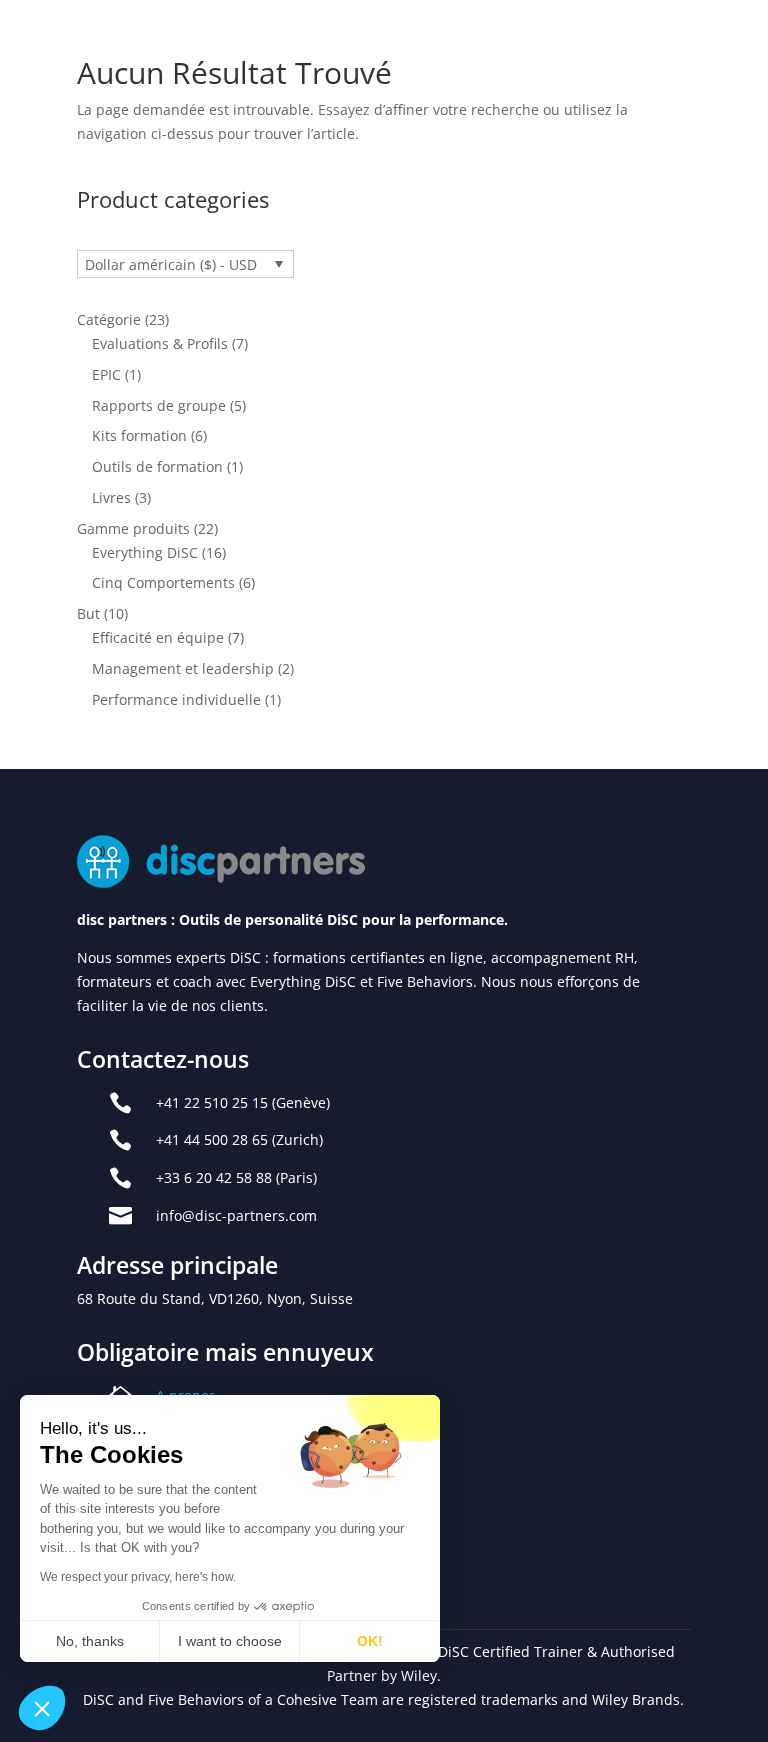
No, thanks (90, 1641)
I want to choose (230, 1641)
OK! (370, 1641)
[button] (42, 1708)
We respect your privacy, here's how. (138, 1577)
